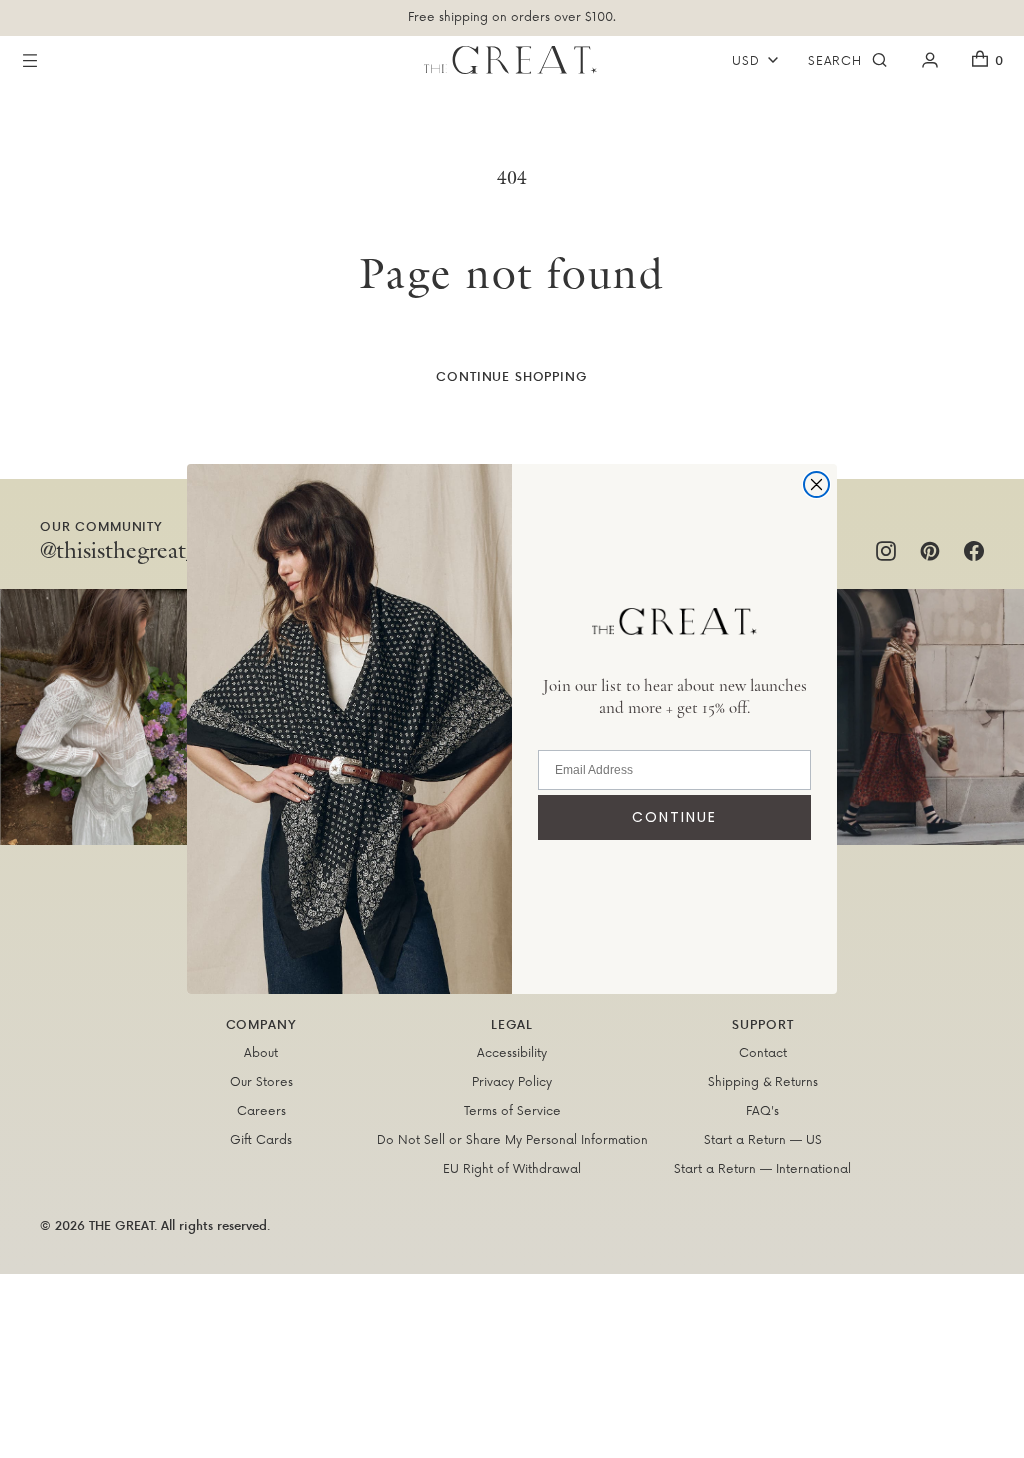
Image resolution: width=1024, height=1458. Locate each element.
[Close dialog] (816, 484)
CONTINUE (674, 817)
